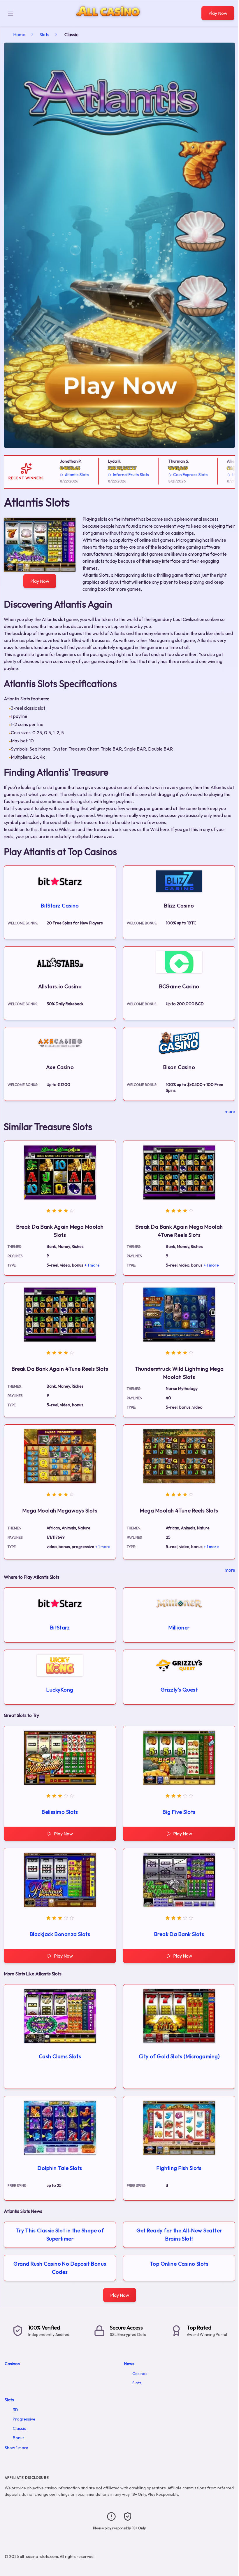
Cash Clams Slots (60, 2056)
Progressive (24, 2419)
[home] (109, 21)
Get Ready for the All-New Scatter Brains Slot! (179, 2235)
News (129, 2364)
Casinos (12, 2364)
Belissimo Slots (60, 1812)
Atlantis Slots (58, 475)
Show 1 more (16, 2448)
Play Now (218, 13)
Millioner (179, 1628)
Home (19, 34)
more (230, 1111)
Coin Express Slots (172, 475)
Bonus (19, 2438)
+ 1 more (92, 1265)
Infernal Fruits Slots (113, 475)
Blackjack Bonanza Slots (60, 1934)
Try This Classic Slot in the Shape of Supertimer (60, 2235)
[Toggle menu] (10, 13)
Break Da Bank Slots (179, 1934)
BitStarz (60, 1628)
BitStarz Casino (60, 906)
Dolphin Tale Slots (60, 2168)
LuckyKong (60, 1690)
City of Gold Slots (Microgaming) (179, 2056)
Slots (44, 34)
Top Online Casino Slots (179, 2264)
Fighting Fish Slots (179, 2168)
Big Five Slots (179, 1812)
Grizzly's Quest (179, 1690)
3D (15, 2410)
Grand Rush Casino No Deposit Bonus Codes (60, 2268)
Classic (19, 2428)
